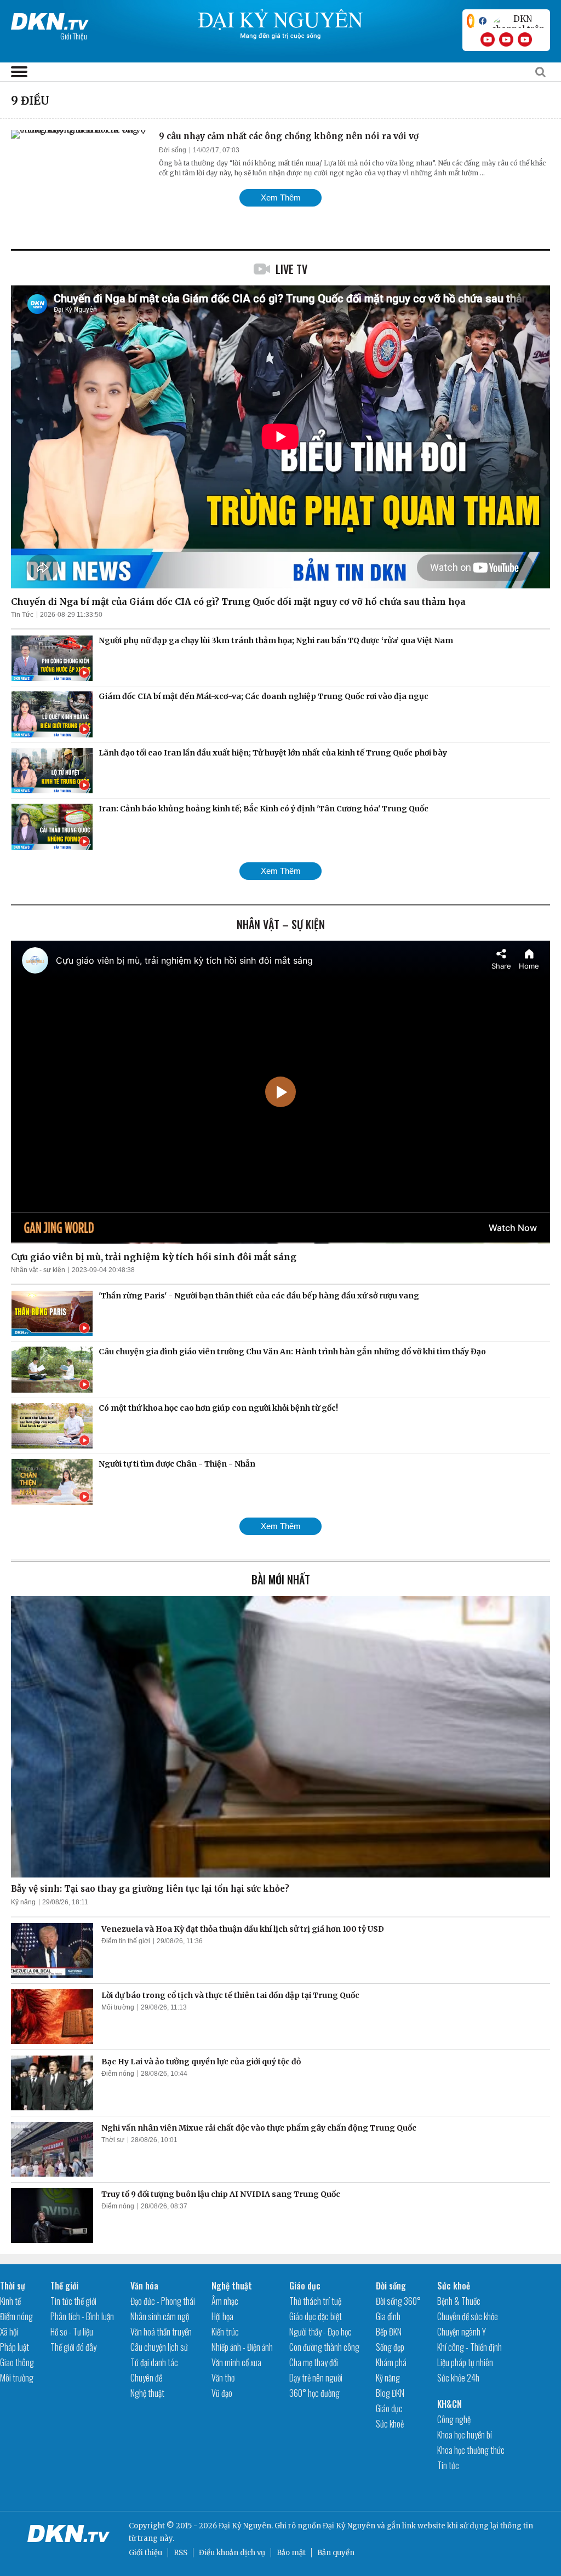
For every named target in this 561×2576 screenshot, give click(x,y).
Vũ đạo (222, 2393)
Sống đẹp (390, 2347)
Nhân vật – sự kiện (281, 924)
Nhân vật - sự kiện (38, 1270)
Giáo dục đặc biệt (316, 2316)
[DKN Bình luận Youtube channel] (506, 39)
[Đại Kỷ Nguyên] (50, 19)
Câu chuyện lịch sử (159, 2347)
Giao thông (17, 2362)
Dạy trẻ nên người (316, 2378)
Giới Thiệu (74, 36)
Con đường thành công (324, 2347)
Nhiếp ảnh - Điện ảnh (242, 2347)
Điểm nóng (118, 2074)
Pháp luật (15, 2347)
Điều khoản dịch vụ (232, 2553)
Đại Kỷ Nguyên (349, 2526)
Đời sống (173, 150)
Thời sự (113, 2140)
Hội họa (222, 2316)
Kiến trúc (225, 2332)
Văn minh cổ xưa (236, 2362)
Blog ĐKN (390, 2393)
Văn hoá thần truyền (161, 2332)
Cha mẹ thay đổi (314, 2362)
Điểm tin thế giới (126, 1941)
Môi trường (118, 2007)
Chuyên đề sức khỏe (468, 2316)
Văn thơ (223, 2378)
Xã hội (9, 2332)
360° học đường (314, 2393)
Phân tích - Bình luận (82, 2316)
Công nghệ (454, 2419)
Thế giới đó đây (73, 2347)
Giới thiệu (145, 2553)
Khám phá (391, 2362)
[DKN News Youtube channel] (488, 39)
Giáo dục (305, 2286)
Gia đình (388, 2316)
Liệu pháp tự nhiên (465, 2362)
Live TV (291, 269)
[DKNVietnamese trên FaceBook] (483, 21)
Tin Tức (22, 615)
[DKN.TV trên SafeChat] (471, 21)
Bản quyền (336, 2553)
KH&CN (450, 2404)
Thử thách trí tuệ (315, 2301)
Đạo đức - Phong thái (163, 2301)
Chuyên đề (146, 2378)
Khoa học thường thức (471, 2450)
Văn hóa (144, 2286)
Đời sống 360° (398, 2301)
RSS (181, 2553)
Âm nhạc (225, 2301)
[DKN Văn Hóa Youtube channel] (525, 39)
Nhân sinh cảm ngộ (160, 2316)
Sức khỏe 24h (458, 2378)
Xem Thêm (281, 198)
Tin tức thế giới (73, 2301)
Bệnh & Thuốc (459, 2301)
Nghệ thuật (147, 2393)
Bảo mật (291, 2553)
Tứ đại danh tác (154, 2362)
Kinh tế (10, 2301)
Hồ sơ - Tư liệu (72, 2332)
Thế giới (64, 2286)
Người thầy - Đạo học (320, 2332)
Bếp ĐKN (389, 2332)
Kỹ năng (23, 1902)
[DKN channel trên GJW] (518, 21)
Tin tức (448, 2465)
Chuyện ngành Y (462, 2332)
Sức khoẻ (390, 2424)
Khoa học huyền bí (465, 2435)
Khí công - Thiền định (470, 2347)
